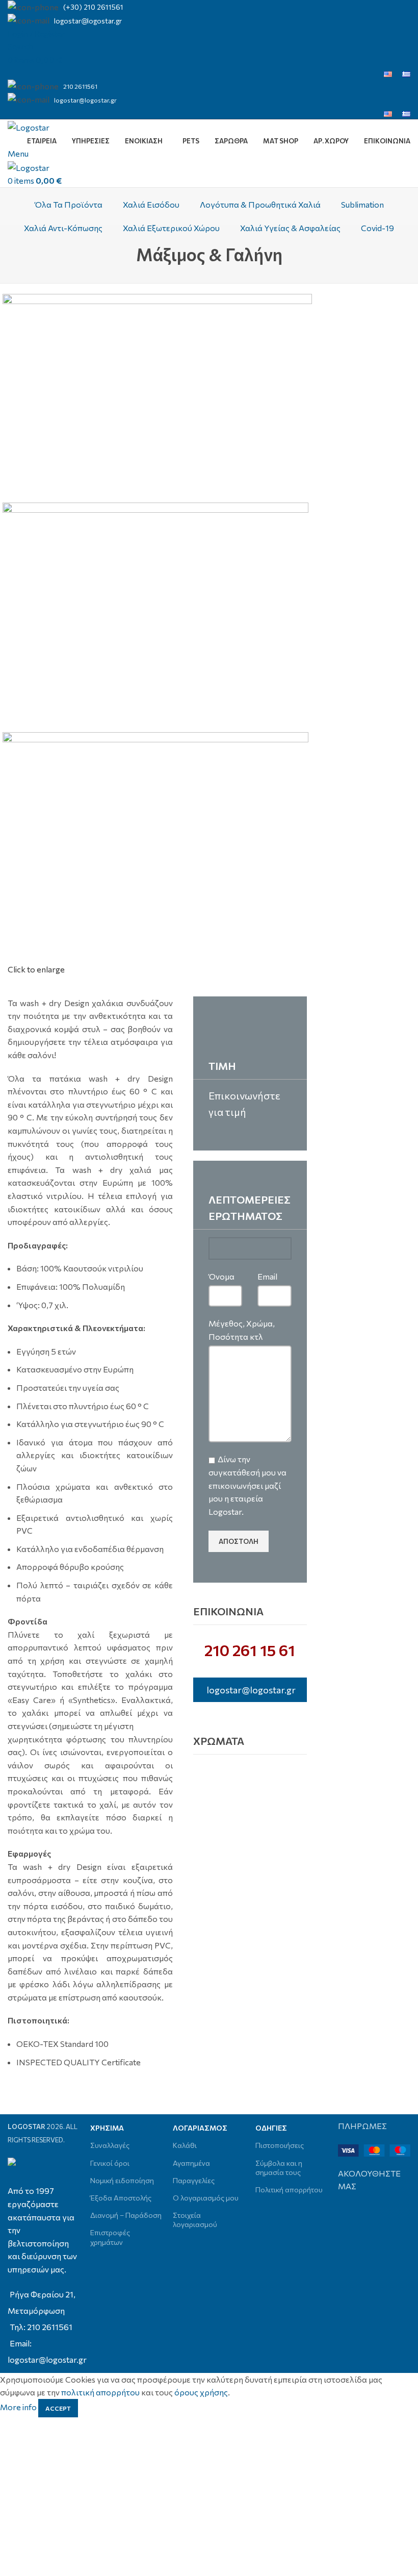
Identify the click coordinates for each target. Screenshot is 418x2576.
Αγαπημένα (191, 2163)
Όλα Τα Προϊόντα (69, 204)
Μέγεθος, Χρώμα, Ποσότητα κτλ (242, 1330)
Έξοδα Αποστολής (121, 2198)
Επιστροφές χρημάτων (110, 2237)
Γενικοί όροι (110, 2163)
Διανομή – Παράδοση (126, 2215)
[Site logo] (29, 126)
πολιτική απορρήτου (100, 2392)
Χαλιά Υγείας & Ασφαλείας (290, 228)
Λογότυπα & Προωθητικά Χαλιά (260, 204)
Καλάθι (185, 2145)
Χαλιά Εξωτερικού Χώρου (171, 228)
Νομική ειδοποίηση (122, 2180)
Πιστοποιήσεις (280, 2145)
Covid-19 (377, 228)
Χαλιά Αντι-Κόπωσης (63, 228)
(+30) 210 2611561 (93, 7)
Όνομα (221, 1276)
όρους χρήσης (201, 2392)
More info (19, 2407)
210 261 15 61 (250, 1650)
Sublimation (362, 204)
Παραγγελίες (194, 2180)
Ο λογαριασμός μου (206, 2198)
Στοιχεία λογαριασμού (195, 2220)
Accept (58, 2408)
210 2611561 (80, 86)
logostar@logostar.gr (88, 21)
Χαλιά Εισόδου (151, 204)
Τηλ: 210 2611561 (41, 2327)
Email (267, 1276)
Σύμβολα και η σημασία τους (279, 2168)
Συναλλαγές (110, 2145)
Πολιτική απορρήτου (289, 2190)
